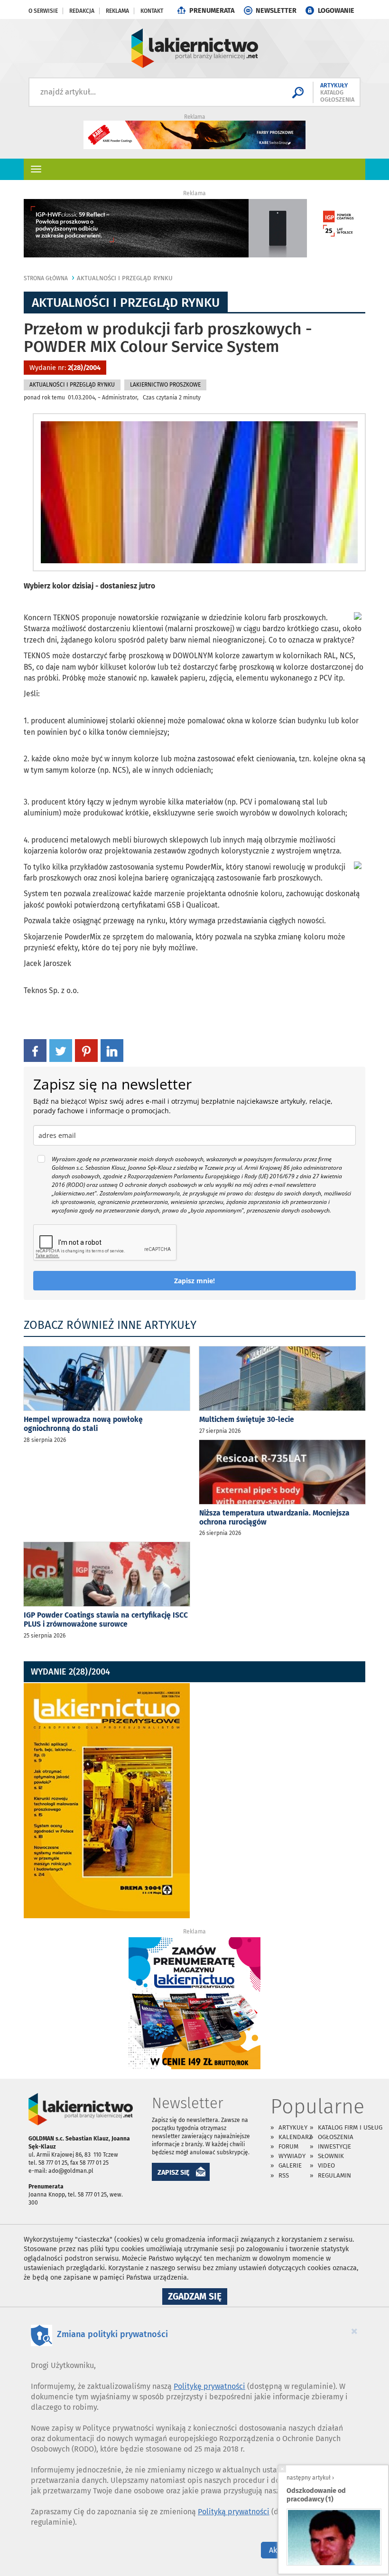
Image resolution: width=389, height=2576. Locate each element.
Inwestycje (334, 2146)
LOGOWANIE (336, 11)
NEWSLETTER (276, 11)
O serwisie (43, 11)
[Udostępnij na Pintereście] (86, 1050)
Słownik (331, 2156)
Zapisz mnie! (194, 1281)
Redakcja (82, 11)
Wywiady (292, 2156)
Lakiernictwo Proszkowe (165, 385)
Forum (288, 2146)
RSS (284, 2175)
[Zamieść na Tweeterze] (61, 1050)
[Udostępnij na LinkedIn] (112, 1050)
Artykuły (293, 2127)
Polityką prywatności (234, 2512)
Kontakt (152, 11)
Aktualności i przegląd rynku (125, 278)
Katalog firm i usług (350, 2127)
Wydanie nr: (65, 368)
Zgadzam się (198, 2298)
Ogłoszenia (336, 2137)
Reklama (117, 11)
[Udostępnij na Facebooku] (35, 1050)
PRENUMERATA (212, 11)
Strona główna (46, 278)
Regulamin (334, 2175)
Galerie (290, 2165)
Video (326, 2165)
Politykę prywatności (209, 2386)
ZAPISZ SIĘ (174, 2173)
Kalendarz (295, 2137)
